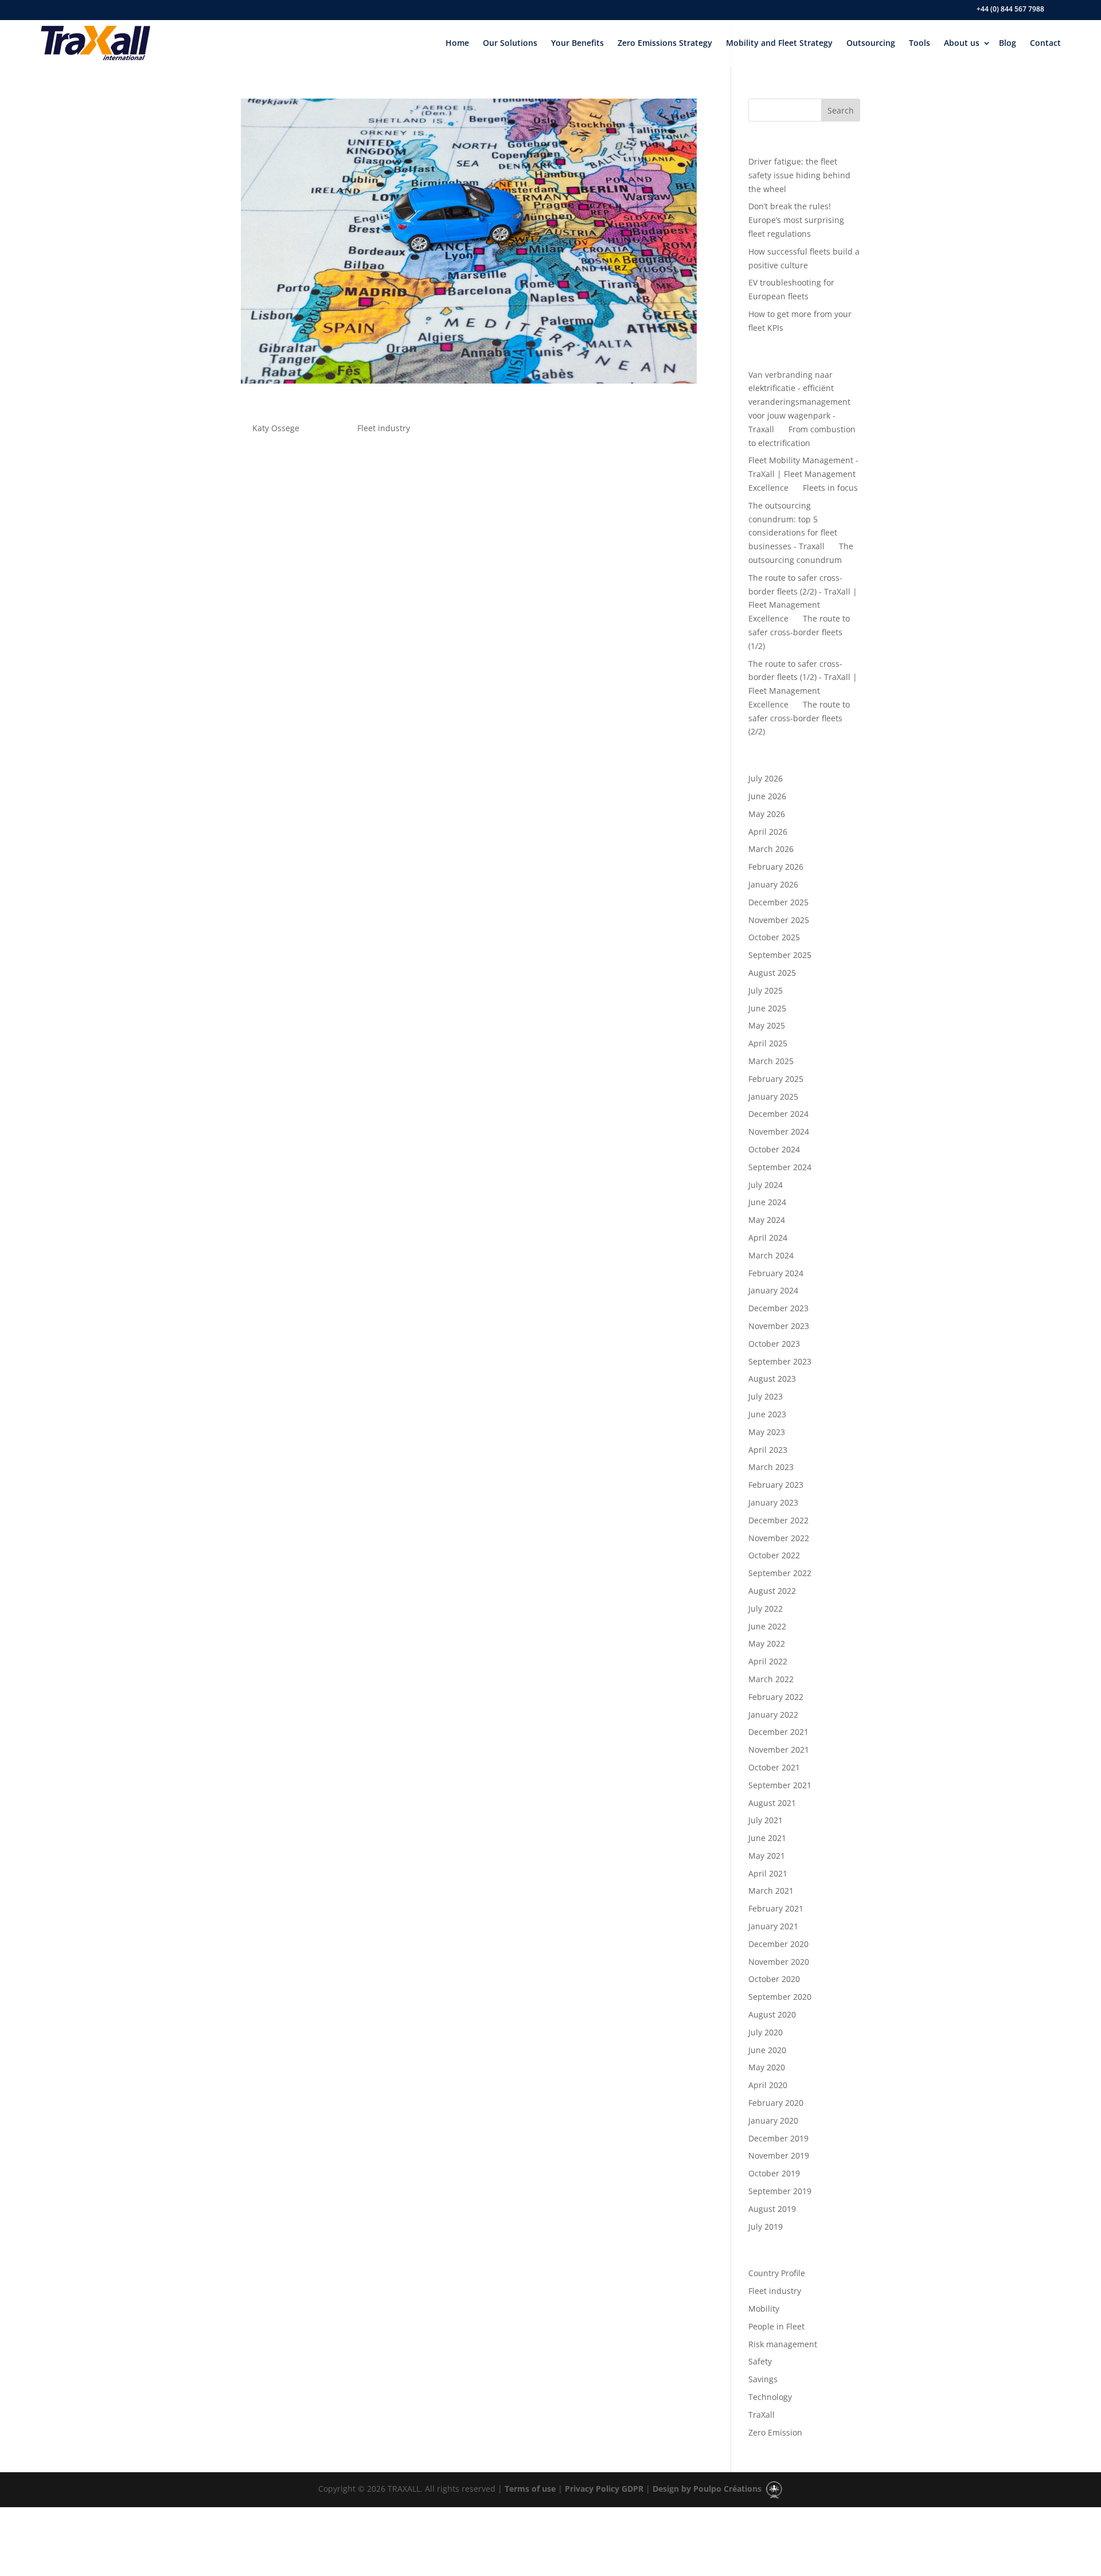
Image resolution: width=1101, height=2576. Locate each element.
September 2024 (780, 1167)
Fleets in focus (830, 488)
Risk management (783, 2344)
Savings (763, 2379)
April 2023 (768, 1450)
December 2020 (778, 1944)
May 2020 (767, 2067)
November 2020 (779, 1962)
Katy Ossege (276, 428)
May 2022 (767, 1643)
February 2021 (776, 1908)
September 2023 (780, 1361)
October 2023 (774, 1344)
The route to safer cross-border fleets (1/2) (799, 632)
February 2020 (776, 2103)
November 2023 (779, 1326)
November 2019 (779, 2155)
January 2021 (773, 1926)
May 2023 (767, 1432)
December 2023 (778, 1308)
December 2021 (778, 1732)
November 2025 (779, 920)
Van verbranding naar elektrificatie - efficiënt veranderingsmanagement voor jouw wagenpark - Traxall (799, 402)
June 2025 (767, 1008)
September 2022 (780, 1573)
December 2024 (778, 1114)
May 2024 (767, 1220)
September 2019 (780, 2191)
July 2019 (766, 2227)
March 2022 (771, 1679)
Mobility (764, 2309)
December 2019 (778, 2138)
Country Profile (777, 2273)
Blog (1008, 43)
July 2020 (766, 2032)
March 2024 (771, 1255)
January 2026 (773, 884)
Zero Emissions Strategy (665, 43)
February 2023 (776, 1485)
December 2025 (778, 902)
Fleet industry (384, 428)
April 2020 (768, 2085)
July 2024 (766, 1185)
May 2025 (767, 1025)
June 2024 (767, 1202)
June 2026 (767, 796)
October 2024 (774, 1149)
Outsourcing (871, 43)
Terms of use (529, 2489)
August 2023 (772, 1379)
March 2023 (771, 1467)
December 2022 (778, 1520)
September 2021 (780, 1785)
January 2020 (773, 2120)
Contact (1045, 43)
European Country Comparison (349, 408)
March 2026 (771, 849)
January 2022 (773, 1715)
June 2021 (767, 1838)
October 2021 (774, 1767)
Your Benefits (577, 43)
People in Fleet (776, 2326)
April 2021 (768, 1873)
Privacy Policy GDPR (603, 2489)
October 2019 (774, 2173)
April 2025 (768, 1043)
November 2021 (779, 1750)
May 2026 (767, 814)
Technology (770, 2397)
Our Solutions (510, 43)
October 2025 (774, 937)
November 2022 (779, 1538)
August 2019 (772, 2209)
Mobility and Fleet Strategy (779, 43)
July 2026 (766, 778)
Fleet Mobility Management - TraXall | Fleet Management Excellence (803, 474)
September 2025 (780, 955)
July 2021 (766, 1820)
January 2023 (773, 1502)
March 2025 (771, 1061)
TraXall (762, 2415)
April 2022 (768, 1661)
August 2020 (772, 2014)
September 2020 (780, 1997)
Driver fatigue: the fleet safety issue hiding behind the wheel (799, 175)
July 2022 (766, 1608)
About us (962, 43)
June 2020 (767, 2050)
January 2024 (773, 1290)
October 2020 (774, 1979)
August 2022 (772, 1591)
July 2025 (766, 990)
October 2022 (774, 1555)
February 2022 (776, 1697)
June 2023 (767, 1414)
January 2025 (773, 1097)
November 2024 (779, 1131)
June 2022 (767, 1626)
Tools (920, 43)
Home (457, 43)
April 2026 (768, 832)
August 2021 (772, 1803)
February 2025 (776, 1079)
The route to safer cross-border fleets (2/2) (799, 718)
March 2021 (771, 1891)
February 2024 (776, 1273)
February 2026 (776, 867)
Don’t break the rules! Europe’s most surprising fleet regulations (796, 220)
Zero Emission (775, 2432)
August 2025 (772, 973)
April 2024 (768, 1238)
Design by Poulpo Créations (708, 2489)
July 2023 (766, 1396)
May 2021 (767, 1856)
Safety (760, 2361)
